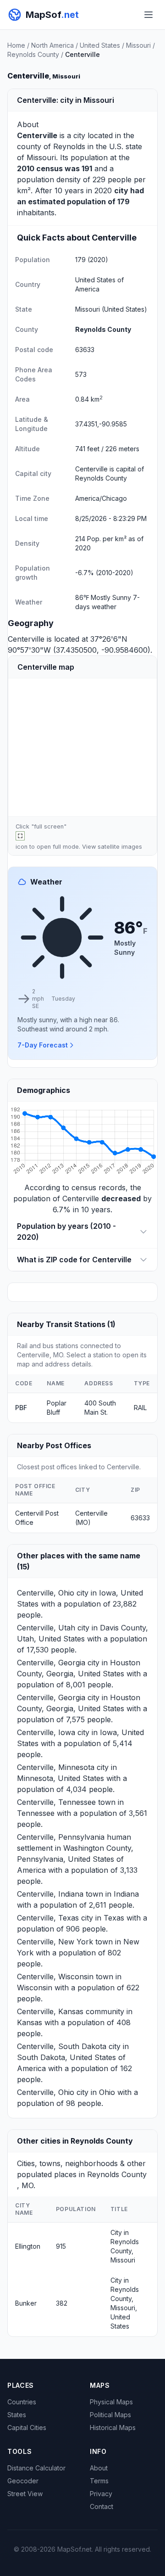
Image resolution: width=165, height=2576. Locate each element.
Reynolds (69, 146)
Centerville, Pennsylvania (61, 1837)
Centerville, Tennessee (56, 1802)
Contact (102, 2506)
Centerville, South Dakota (62, 2046)
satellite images (120, 847)
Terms (99, 2481)
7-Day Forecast (43, 1045)
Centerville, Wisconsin (55, 1977)
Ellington (28, 2246)
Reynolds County (33, 54)
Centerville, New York (55, 1942)
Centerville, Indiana (50, 1894)
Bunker (26, 2303)
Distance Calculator (36, 2468)
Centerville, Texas (48, 1918)
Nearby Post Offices (54, 1445)
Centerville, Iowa (46, 1732)
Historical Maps (113, 2428)
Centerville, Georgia (51, 1663)
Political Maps (110, 2415)
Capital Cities (27, 2428)
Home (16, 45)
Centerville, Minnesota (56, 1767)
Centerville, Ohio (46, 1593)
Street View (25, 2494)
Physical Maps (111, 2402)
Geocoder (23, 2481)
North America (52, 45)
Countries (22, 2402)
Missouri (138, 45)
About (99, 2468)
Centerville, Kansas (50, 2011)
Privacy (101, 2494)
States (17, 2415)
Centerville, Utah (46, 1628)
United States (100, 45)
